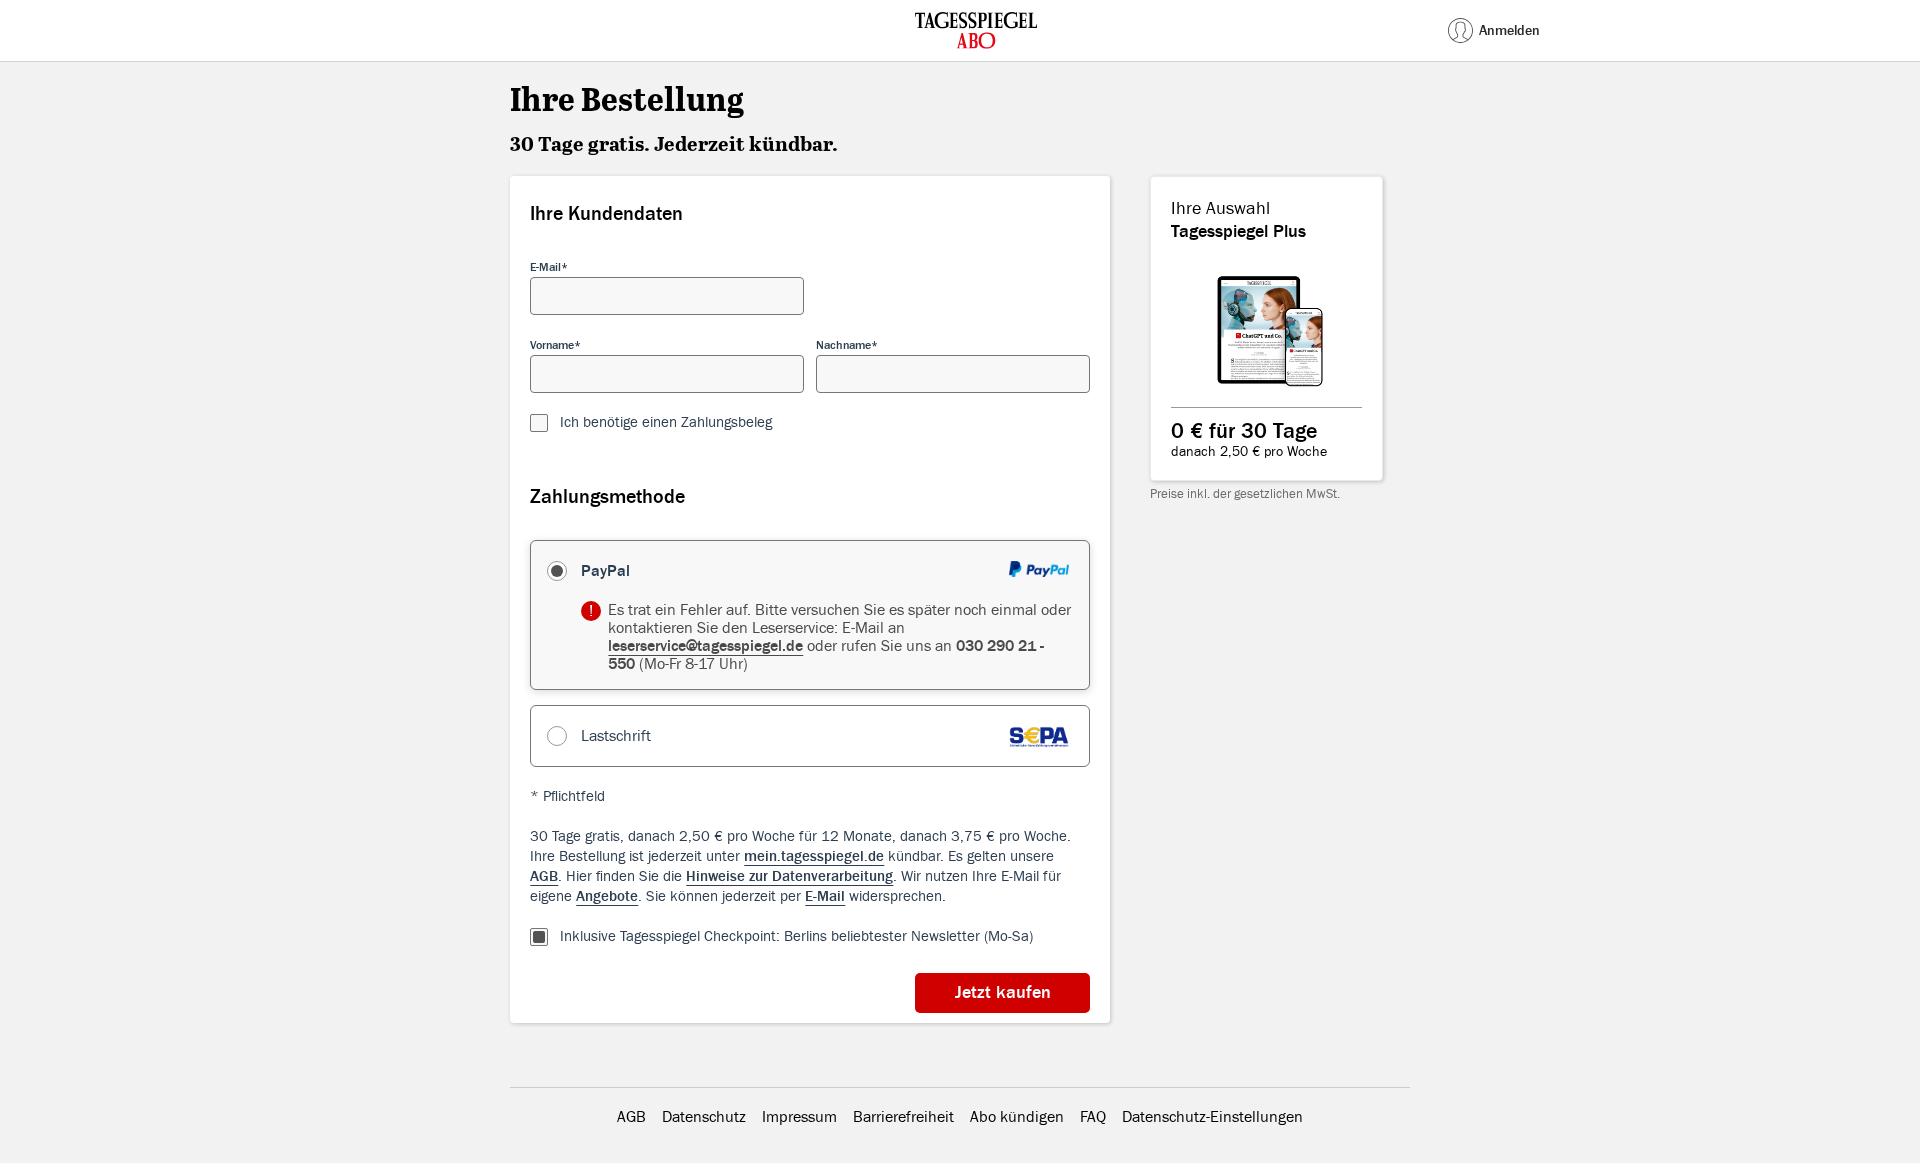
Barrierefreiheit (903, 1117)
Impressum (799, 1117)
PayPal (605, 571)
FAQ (1093, 1117)
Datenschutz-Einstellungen (1212, 1117)
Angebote (607, 896)
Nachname (843, 345)
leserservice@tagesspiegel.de (705, 646)
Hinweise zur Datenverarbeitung (789, 876)
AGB (544, 876)
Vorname (552, 345)
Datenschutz (704, 1117)
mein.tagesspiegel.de (814, 856)
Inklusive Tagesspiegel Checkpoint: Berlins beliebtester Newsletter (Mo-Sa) (796, 936)
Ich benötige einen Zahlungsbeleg (666, 422)
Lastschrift (616, 736)
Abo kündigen (1017, 1117)
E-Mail (545, 267)
